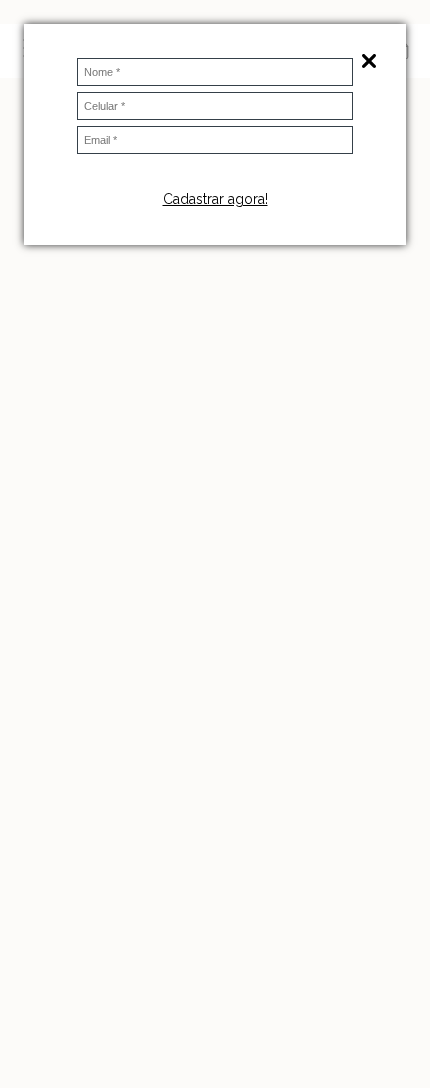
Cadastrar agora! (215, 199)
